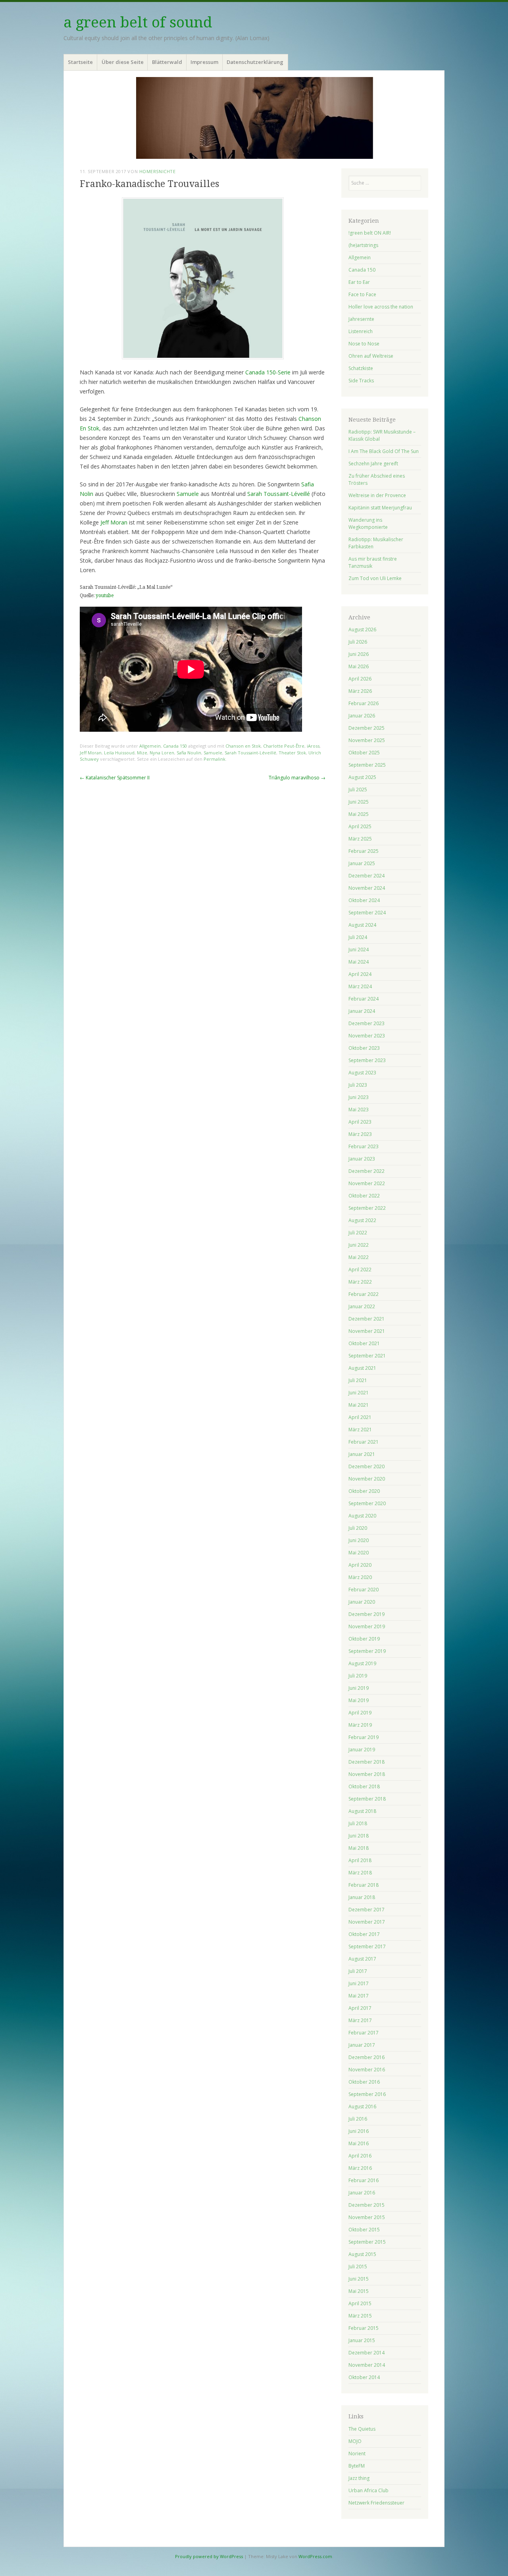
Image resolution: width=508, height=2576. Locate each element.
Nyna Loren (162, 753)
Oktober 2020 (364, 1491)
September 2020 (367, 1503)
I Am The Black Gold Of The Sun (384, 451)
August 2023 (362, 1073)
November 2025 (367, 740)
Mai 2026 (359, 666)
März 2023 (360, 1134)
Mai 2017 (359, 1996)
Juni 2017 (359, 1983)
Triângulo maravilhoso (297, 778)
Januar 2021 (362, 1454)
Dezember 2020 (367, 1466)
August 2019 (362, 1663)
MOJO (355, 2441)
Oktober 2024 (364, 900)
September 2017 (367, 1946)
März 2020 (360, 1577)
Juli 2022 (358, 1233)
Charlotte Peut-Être (284, 746)
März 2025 (360, 839)
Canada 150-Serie (268, 372)
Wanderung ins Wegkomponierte (368, 523)
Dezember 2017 (367, 1910)
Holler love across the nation (381, 307)
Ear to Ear (359, 282)
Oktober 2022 (364, 1196)
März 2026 (360, 691)
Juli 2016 (358, 2119)
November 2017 (367, 1922)
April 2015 (360, 2303)
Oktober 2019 (364, 1639)
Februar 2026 (364, 703)
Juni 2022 (359, 1245)
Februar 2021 (364, 1442)
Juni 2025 (359, 802)
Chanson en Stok (243, 746)
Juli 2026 (358, 642)
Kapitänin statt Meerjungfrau (380, 508)
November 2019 (367, 1626)
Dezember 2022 (367, 1171)
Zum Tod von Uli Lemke (375, 578)
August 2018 (362, 1811)
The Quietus (362, 2429)
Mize (142, 753)
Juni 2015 (359, 2279)
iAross (313, 746)
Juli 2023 (358, 1085)
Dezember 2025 (367, 728)
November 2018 (367, 1774)
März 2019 (360, 1725)
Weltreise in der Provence (377, 495)
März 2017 (360, 2020)
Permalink (215, 759)
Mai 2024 (359, 962)
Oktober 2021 (364, 1343)
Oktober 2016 (364, 2082)
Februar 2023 (364, 1146)
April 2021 (360, 1417)
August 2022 (362, 1220)
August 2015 (362, 2254)
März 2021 (360, 1430)
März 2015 (360, 2316)
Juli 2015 (358, 2267)
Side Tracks (361, 381)
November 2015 (367, 2217)
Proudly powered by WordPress (209, 2556)
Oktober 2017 (364, 1934)
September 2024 (367, 913)
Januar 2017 (362, 2045)
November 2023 (367, 1036)
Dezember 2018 (367, 1762)
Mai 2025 (359, 814)
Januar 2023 (362, 1159)
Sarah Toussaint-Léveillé (279, 494)
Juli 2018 (358, 1823)
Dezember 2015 (367, 2205)
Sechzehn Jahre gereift (373, 464)
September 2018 (367, 1799)
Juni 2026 (359, 654)
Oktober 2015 (364, 2230)
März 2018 (360, 1873)
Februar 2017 (364, 2033)
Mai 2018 (359, 1848)
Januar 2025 (362, 863)
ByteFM (357, 2466)
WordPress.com (315, 2556)
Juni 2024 (359, 950)
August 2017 (362, 1959)
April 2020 (360, 1565)
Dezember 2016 (367, 2057)
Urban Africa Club (368, 2490)
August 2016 (362, 2106)
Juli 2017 (358, 1971)
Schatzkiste (361, 368)
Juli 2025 (358, 790)
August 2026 (362, 630)
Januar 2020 (362, 1602)
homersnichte (158, 171)
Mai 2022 (359, 1257)
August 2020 (362, 1516)
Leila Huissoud (119, 753)
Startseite (80, 62)
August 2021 (362, 1368)
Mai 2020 (359, 1553)
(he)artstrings (363, 245)
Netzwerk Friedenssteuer (376, 2503)
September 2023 (367, 1060)
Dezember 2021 (367, 1319)
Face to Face (362, 294)
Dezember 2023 (367, 1023)
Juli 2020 (358, 1528)
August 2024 (362, 925)
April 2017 (360, 2008)
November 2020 (367, 1479)
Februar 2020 (364, 1590)
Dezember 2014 (367, 2353)
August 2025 (362, 777)
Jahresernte (361, 319)
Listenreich (361, 331)
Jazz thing (359, 2478)
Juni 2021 (359, 1393)
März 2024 (360, 986)
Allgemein (150, 746)
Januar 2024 (362, 1011)
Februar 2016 (364, 2180)
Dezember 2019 (367, 1614)
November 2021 (367, 1331)
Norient (357, 2454)
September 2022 (367, 1208)
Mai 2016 (359, 2143)
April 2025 (360, 826)
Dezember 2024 (367, 876)
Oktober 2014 (364, 2377)
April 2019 (360, 1713)
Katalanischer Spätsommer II (115, 778)
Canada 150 (175, 746)
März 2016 (360, 2168)
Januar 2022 (362, 1306)
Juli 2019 (358, 1676)
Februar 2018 (364, 1885)
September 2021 (367, 1356)
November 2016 (367, 2070)
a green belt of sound (138, 22)
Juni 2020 (359, 1540)
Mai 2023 (359, 1110)
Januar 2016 (362, 2193)
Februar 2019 (364, 1737)
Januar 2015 (362, 2340)
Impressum (204, 62)
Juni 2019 (359, 1688)
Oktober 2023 (364, 1048)
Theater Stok (292, 753)
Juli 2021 (358, 1380)
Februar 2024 (364, 999)
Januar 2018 (362, 1897)
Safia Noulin (189, 753)
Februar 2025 (364, 851)
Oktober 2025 (364, 753)
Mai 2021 (359, 1405)
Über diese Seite (123, 62)
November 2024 (367, 888)
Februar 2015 (364, 2328)
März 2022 (360, 1282)
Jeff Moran (114, 522)
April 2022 (360, 1270)
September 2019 (367, 1651)
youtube (105, 596)
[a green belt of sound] (254, 118)
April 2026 (360, 679)
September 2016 (367, 2094)
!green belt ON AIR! (370, 233)
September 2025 (367, 765)
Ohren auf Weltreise (371, 356)
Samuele (188, 494)
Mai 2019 (359, 1700)
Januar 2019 (362, 1750)
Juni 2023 (359, 1097)
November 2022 (367, 1183)
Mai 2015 (359, 2291)
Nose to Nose (364, 344)
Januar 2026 (362, 716)
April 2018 (360, 1860)
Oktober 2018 (364, 1786)
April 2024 (360, 974)
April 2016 (360, 2156)
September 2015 (367, 2242)
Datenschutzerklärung (255, 62)
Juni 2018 (359, 1836)
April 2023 (360, 1122)
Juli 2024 (358, 937)
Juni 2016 (359, 2131)
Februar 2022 (364, 1294)
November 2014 (367, 2365)
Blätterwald (167, 62)
